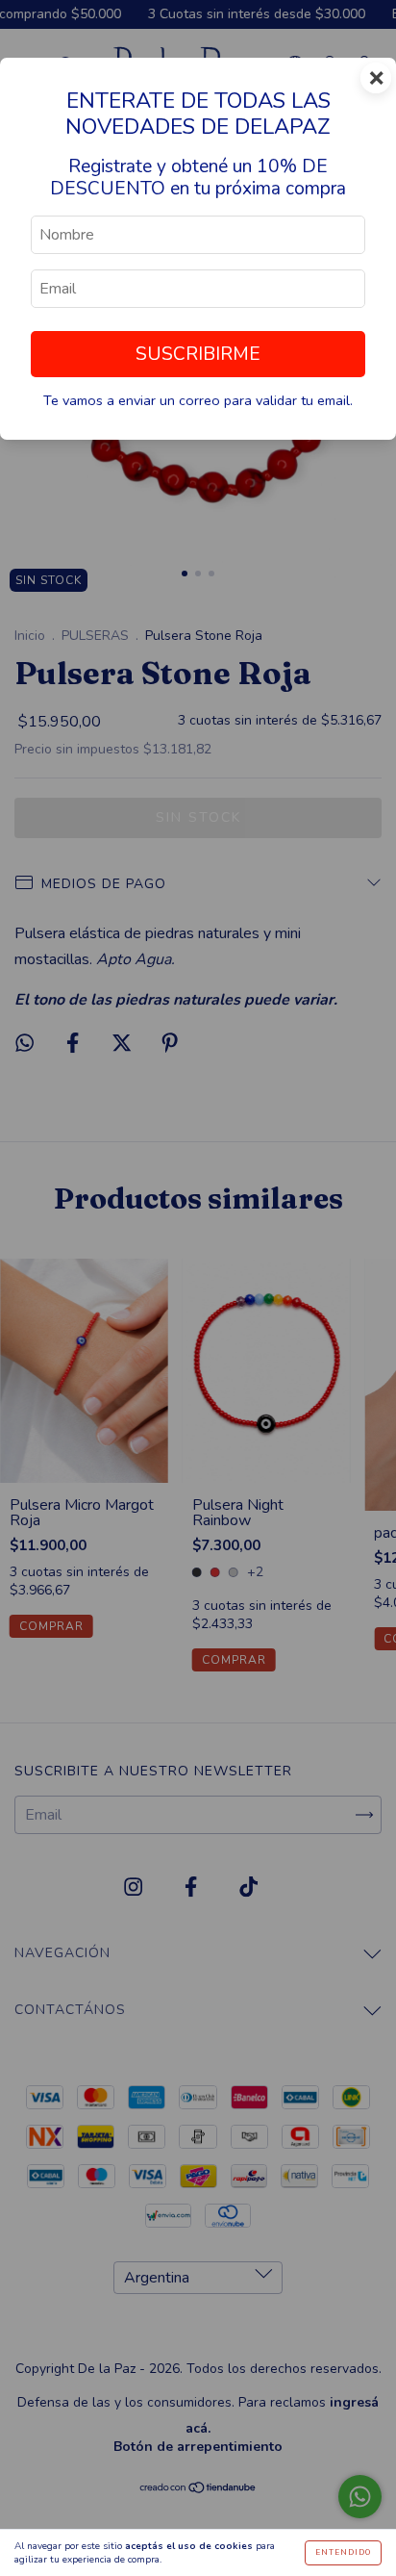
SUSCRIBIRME (198, 354)
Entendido (343, 2552)
